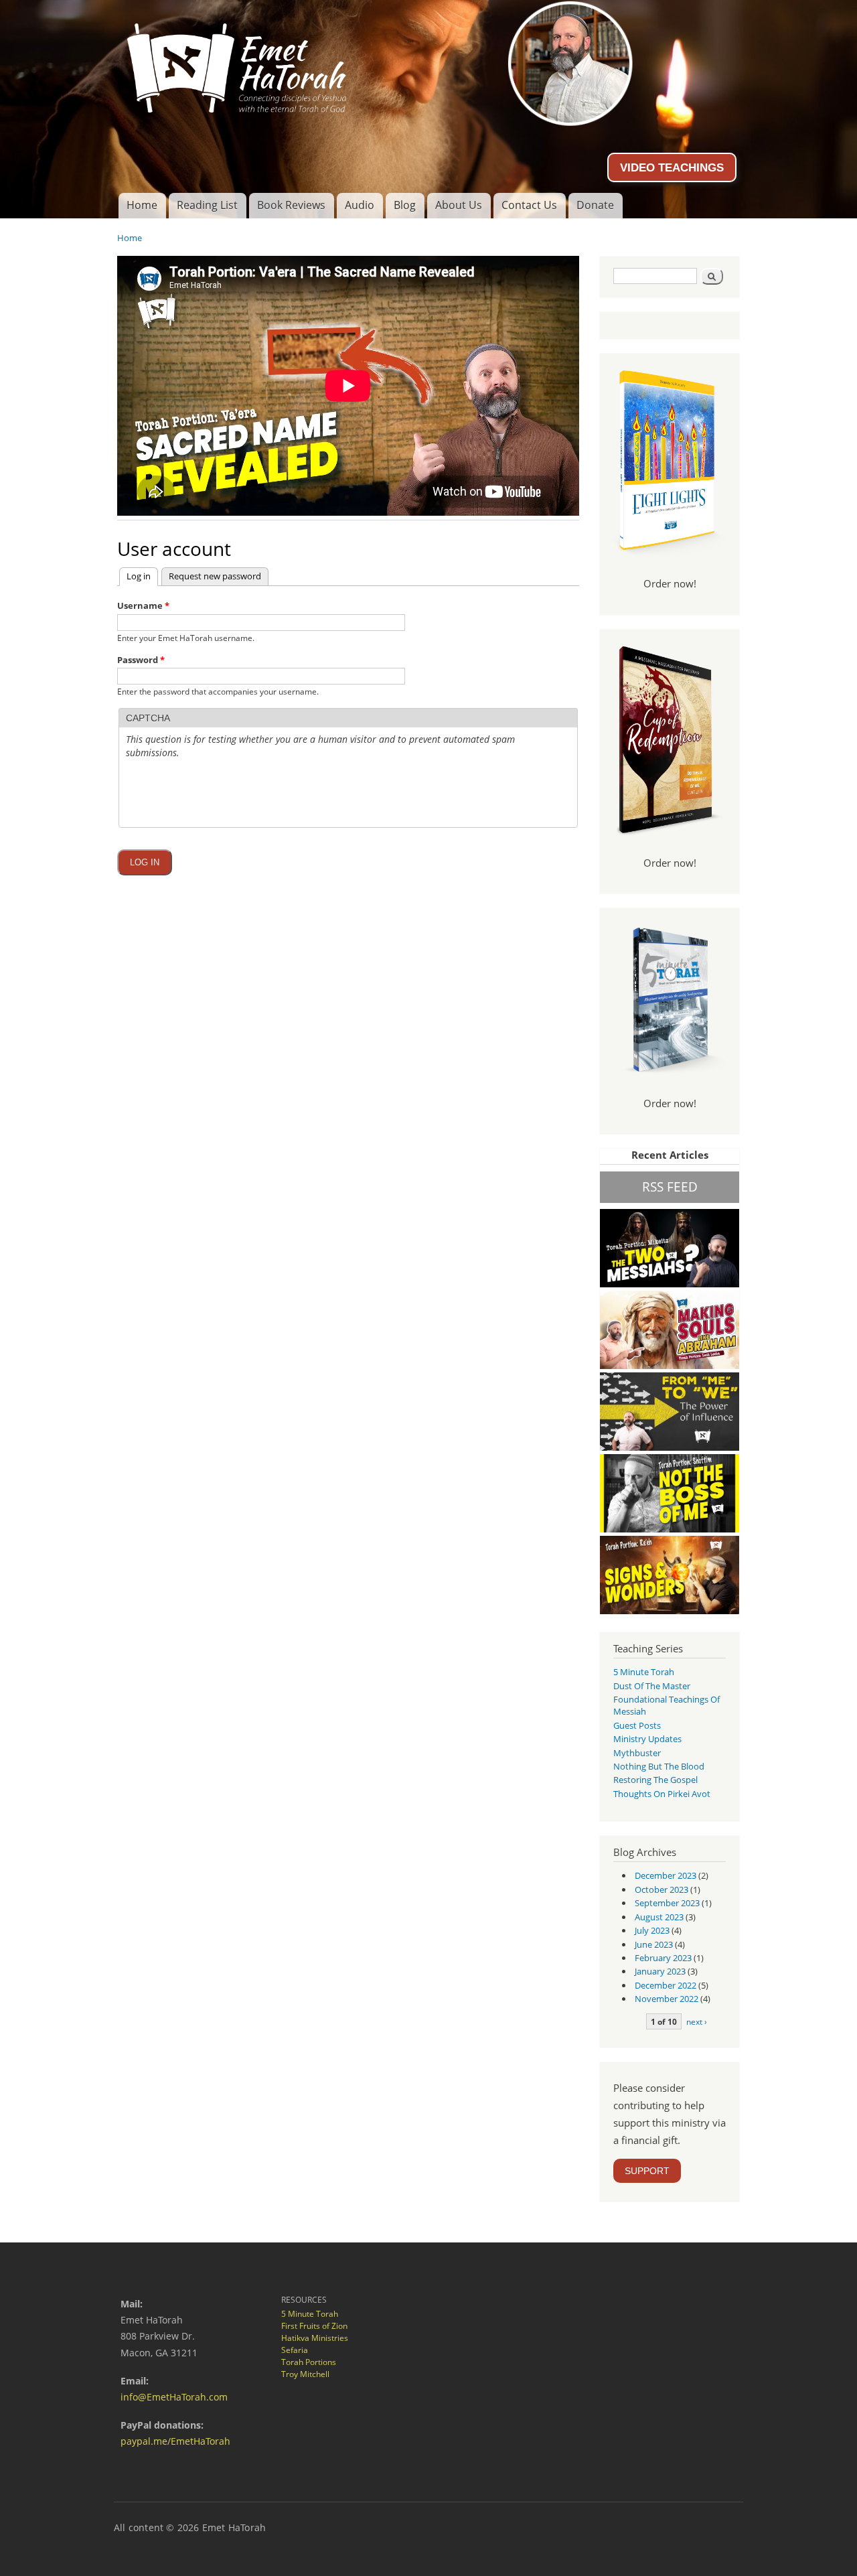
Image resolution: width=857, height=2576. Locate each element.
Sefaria (295, 2350)
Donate (595, 205)
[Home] (428, 63)
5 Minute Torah (644, 1672)
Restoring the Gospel (655, 1780)
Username (143, 605)
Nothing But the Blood (659, 1766)
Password (141, 660)
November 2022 (667, 1999)
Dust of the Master (652, 1686)
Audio (360, 205)
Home (142, 205)
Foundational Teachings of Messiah (667, 1705)
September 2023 (667, 1903)
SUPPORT (647, 2171)
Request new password (215, 576)
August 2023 (659, 1917)
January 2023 (660, 1971)
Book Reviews (291, 205)
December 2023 (666, 1875)
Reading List (207, 205)
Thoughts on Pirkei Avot (662, 1794)
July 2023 (652, 1930)
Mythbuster (637, 1753)
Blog (405, 205)
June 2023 (654, 1944)
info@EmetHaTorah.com (174, 2397)
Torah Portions (309, 2362)
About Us (459, 205)
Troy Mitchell (305, 2374)
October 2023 (661, 1889)
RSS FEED (670, 1187)
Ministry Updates (647, 1739)
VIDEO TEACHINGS (672, 167)
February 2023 (663, 1958)
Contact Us (529, 205)
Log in (142, 576)
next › (697, 2021)
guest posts (637, 1725)
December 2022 (666, 1985)
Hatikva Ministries (315, 2338)
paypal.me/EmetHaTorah (175, 2441)
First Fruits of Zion (314, 2326)
